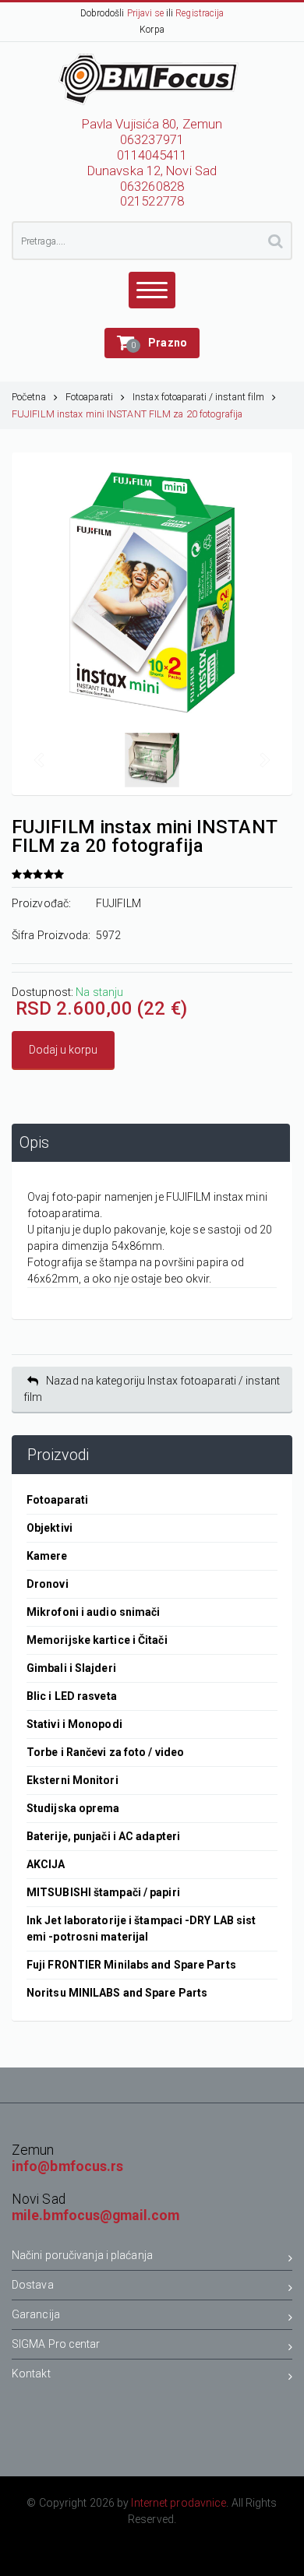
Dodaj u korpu (63, 1050)
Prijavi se (145, 13)
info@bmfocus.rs (68, 2166)
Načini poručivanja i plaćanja (82, 2255)
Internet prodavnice (179, 2503)
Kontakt (31, 2374)
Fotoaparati (89, 397)
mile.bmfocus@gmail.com (95, 2215)
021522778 (152, 201)
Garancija (36, 2314)
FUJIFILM (118, 903)
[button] (152, 343)
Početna (29, 397)
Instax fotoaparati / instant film (198, 397)
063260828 (152, 187)
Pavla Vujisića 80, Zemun (152, 124)
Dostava (33, 2285)
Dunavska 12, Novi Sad (152, 171)
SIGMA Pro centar (56, 2344)
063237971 (152, 140)
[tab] (151, 1143)
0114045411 (152, 155)
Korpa (152, 30)
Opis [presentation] (34, 1143)
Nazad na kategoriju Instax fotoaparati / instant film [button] (152, 1389)
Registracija (200, 13)
